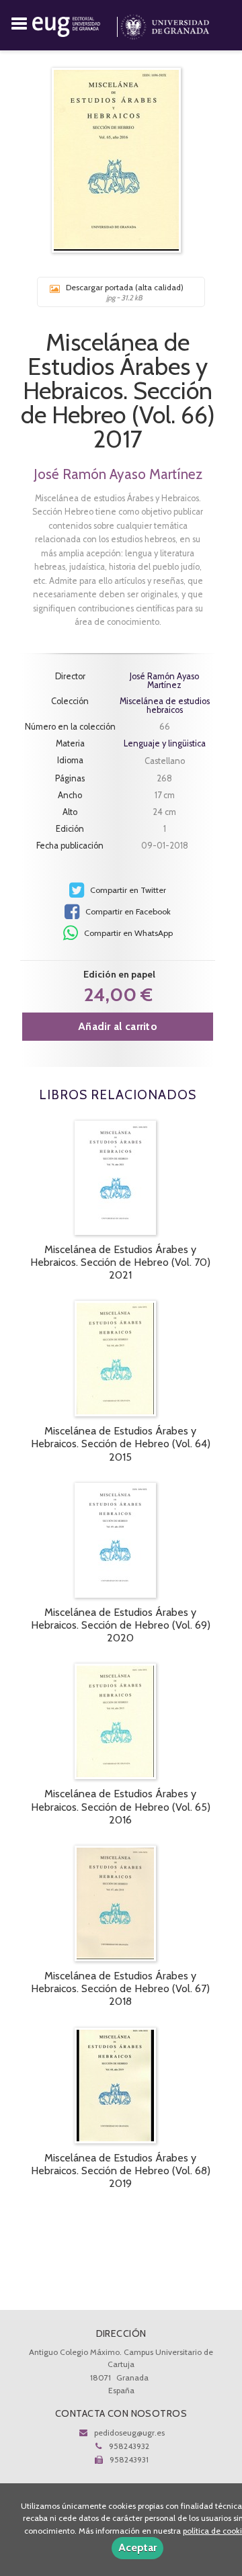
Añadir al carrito (118, 1026)
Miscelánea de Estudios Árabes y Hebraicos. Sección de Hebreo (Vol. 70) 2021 (120, 1262)
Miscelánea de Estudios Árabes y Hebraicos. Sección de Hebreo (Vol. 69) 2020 (121, 1625)
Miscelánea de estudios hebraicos (165, 706)
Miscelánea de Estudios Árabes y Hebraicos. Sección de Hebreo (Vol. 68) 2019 (121, 2171)
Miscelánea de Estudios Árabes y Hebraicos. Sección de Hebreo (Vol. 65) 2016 (121, 1806)
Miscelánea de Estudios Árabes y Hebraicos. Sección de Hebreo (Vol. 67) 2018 (120, 1988)
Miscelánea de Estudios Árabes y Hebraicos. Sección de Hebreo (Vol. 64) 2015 (121, 1444)
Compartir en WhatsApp (127, 933)
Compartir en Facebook (127, 911)
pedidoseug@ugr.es (129, 2433)
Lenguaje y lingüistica (165, 743)
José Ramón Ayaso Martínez (118, 474)
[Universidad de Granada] (165, 24)
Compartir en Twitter (127, 890)
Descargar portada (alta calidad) (125, 292)
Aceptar (137, 2547)
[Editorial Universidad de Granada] (76, 24)
